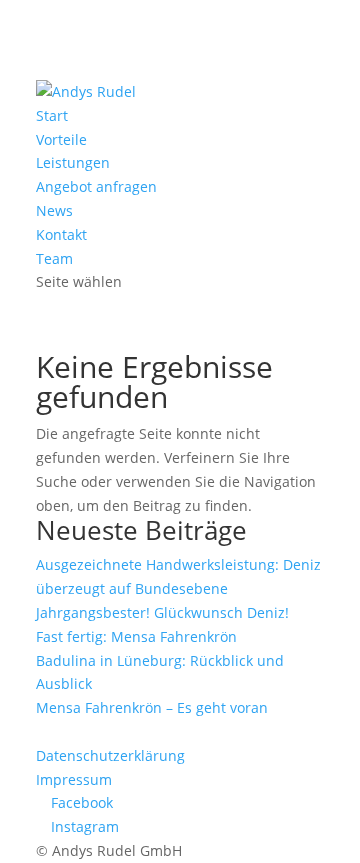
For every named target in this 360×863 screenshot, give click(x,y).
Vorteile (61, 139)
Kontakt (61, 234)
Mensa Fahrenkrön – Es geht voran (152, 707)
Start (52, 115)
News (54, 210)
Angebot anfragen (96, 186)
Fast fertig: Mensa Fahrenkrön (136, 636)
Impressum (74, 779)
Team (54, 258)
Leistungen (73, 162)
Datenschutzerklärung (110, 755)
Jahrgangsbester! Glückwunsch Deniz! (162, 612)
